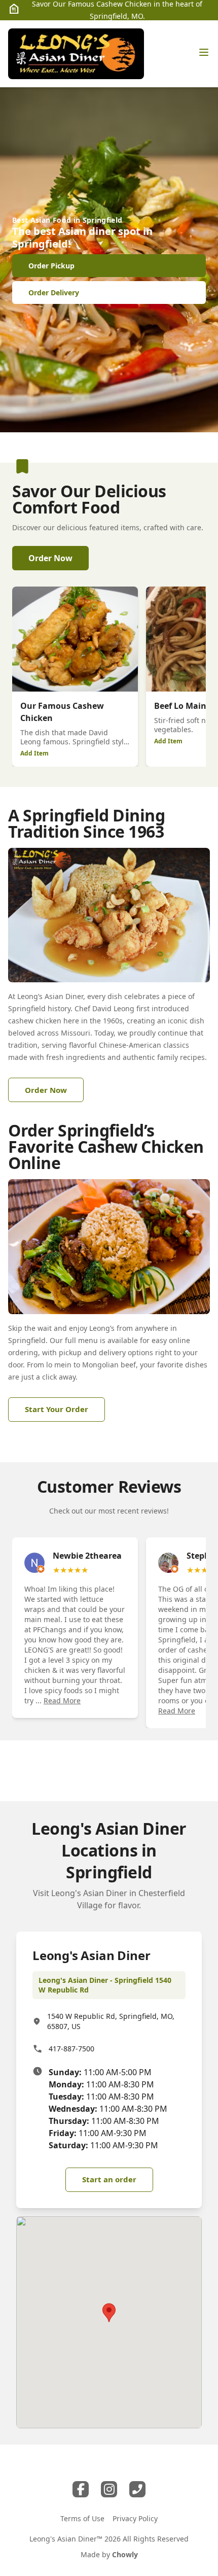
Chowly (125, 2554)
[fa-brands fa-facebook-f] (81, 2489)
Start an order (109, 2179)
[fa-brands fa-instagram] (109, 2489)
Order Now (50, 558)
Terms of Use (82, 2518)
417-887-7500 (71, 2049)
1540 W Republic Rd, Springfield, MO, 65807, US (111, 2021)
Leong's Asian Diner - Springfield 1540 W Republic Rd (105, 1985)
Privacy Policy (135, 2518)
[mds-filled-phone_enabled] (137, 2489)
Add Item (34, 753)
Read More (62, 1701)
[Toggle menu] (204, 52)
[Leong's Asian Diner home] (76, 54)
